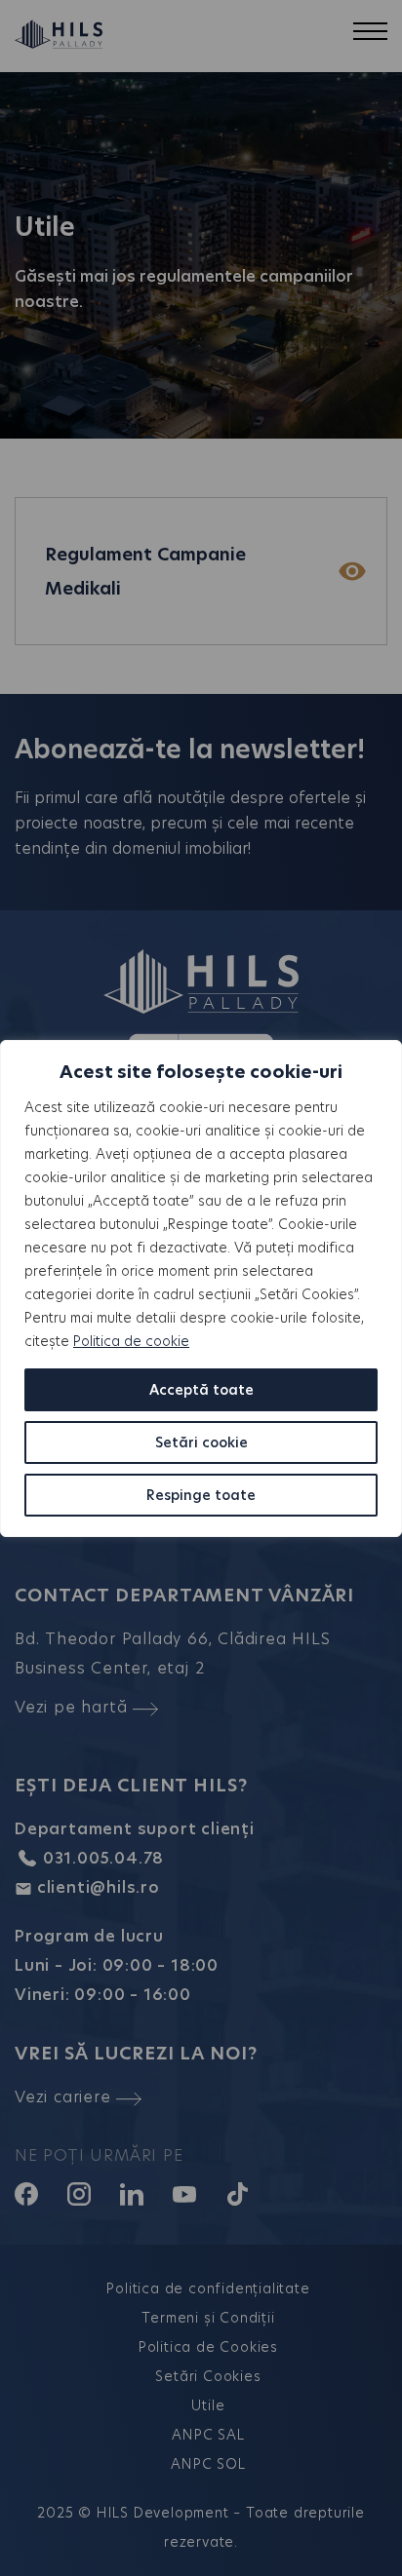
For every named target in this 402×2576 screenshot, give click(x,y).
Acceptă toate (201, 1390)
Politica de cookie (131, 1341)
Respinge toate (201, 1495)
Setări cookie (201, 1442)
